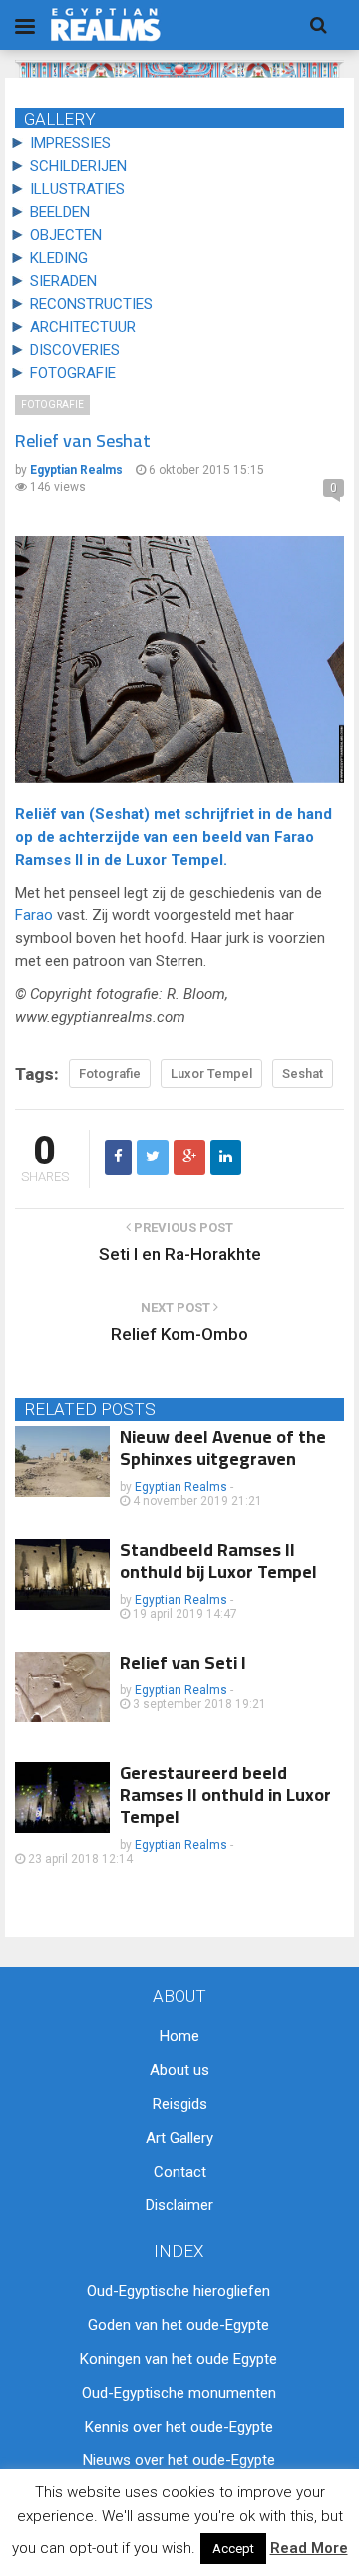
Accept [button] (233, 2549)
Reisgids (180, 2104)
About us (179, 2070)
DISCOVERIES (75, 350)
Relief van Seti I (183, 1662)
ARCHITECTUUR (83, 327)
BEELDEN (60, 212)
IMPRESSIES (70, 143)
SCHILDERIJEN (78, 166)
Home (179, 2036)
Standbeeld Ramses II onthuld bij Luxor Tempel (218, 1560)
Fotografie (52, 405)
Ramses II (49, 860)
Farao (294, 837)
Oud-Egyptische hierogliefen (179, 2291)
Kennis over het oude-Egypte (179, 2427)
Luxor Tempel (175, 860)
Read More (309, 2548)
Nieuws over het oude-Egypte (179, 2460)
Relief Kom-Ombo (179, 1334)
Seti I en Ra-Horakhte (180, 1254)
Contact (180, 2172)
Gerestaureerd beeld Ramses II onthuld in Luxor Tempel (225, 1795)
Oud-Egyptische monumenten (179, 2393)
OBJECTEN (66, 235)
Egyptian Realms (181, 1487)
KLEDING (59, 258)
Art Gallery (179, 2138)
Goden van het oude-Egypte (179, 2325)
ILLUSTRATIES (77, 189)
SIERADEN (63, 281)
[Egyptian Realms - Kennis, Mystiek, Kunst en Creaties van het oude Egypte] (106, 24)
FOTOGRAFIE (73, 373)
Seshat (119, 814)
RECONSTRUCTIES (91, 304)
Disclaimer (179, 2205)
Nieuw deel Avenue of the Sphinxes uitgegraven (223, 1448)
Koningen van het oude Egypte (179, 2359)
